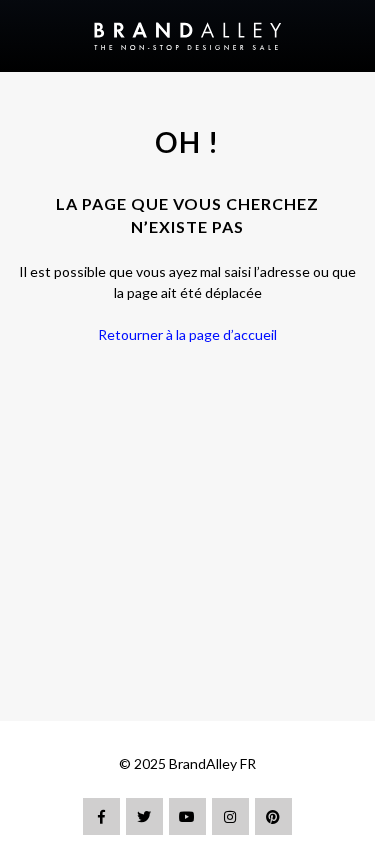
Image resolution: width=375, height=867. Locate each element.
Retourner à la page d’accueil (187, 334)
